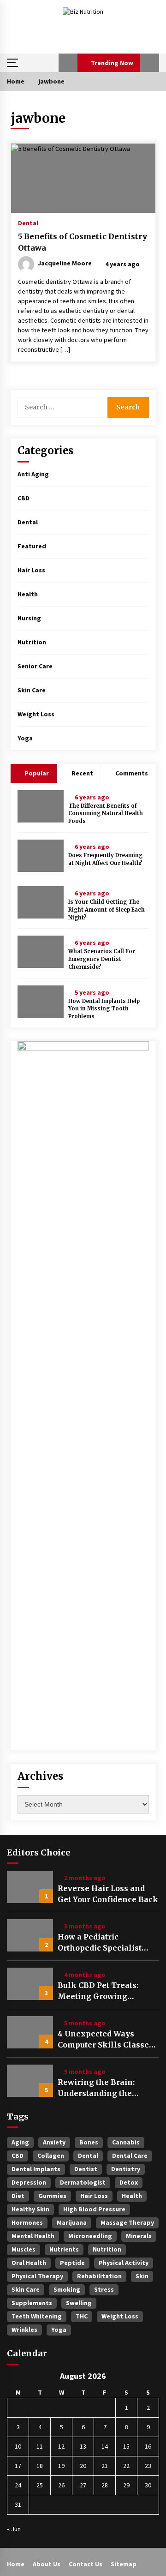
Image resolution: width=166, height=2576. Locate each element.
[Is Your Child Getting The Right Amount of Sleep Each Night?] (41, 902)
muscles (24, 2249)
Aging (20, 2142)
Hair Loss (31, 570)
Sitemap (124, 2564)
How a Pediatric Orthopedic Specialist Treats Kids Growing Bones (100, 1943)
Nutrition (32, 642)
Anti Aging (33, 474)
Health (28, 594)
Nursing (29, 618)
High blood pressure (94, 2209)
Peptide (72, 2263)
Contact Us (86, 2564)
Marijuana (72, 2222)
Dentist (86, 2169)
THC (82, 2316)
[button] (68, 63)
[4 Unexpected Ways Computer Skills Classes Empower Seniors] (30, 2032)
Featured (32, 546)
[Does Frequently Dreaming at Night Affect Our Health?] (41, 856)
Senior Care (35, 666)
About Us (47, 2564)
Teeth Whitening (37, 2316)
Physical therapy (37, 2276)
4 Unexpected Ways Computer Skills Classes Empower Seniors (105, 2040)
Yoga (25, 738)
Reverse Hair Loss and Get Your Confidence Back (108, 1894)
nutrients (64, 2249)
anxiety (54, 2142)
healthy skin (30, 2209)
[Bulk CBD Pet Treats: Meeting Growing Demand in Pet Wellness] (30, 1984)
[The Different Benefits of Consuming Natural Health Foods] (41, 806)
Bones (89, 2142)
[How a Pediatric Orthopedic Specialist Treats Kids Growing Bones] (30, 1935)
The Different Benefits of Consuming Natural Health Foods (106, 814)
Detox (129, 2182)
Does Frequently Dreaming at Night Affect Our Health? (105, 859)
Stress (104, 2289)
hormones (27, 2222)
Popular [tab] (36, 773)
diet (18, 2196)
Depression (29, 2182)
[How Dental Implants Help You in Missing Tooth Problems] (41, 1002)
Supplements (32, 2303)
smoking (67, 2289)
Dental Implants (36, 2169)
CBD (24, 498)
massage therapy (127, 2222)
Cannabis (126, 2142)
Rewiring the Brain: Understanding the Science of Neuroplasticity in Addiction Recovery (96, 2088)
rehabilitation (99, 2276)
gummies (52, 2196)
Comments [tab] (132, 773)
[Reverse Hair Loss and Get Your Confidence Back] (30, 1887)
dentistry (126, 2169)
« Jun (14, 2529)
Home (16, 2564)
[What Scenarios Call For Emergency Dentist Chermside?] (41, 952)
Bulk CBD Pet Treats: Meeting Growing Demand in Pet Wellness (106, 1991)
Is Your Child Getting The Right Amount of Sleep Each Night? (107, 910)
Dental (28, 222)
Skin (142, 2276)
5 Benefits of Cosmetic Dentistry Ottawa (83, 242)
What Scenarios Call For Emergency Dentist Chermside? (102, 959)
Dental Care (130, 2156)
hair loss (94, 2196)
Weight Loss (36, 714)
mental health (33, 2236)
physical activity (124, 2263)
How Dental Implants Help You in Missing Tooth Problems (104, 1009)
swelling (79, 2303)
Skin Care (32, 690)
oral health (29, 2263)
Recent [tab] (82, 773)
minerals (139, 2236)
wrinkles (24, 2330)
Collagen (51, 2156)
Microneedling (90, 2236)
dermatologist (83, 2182)
